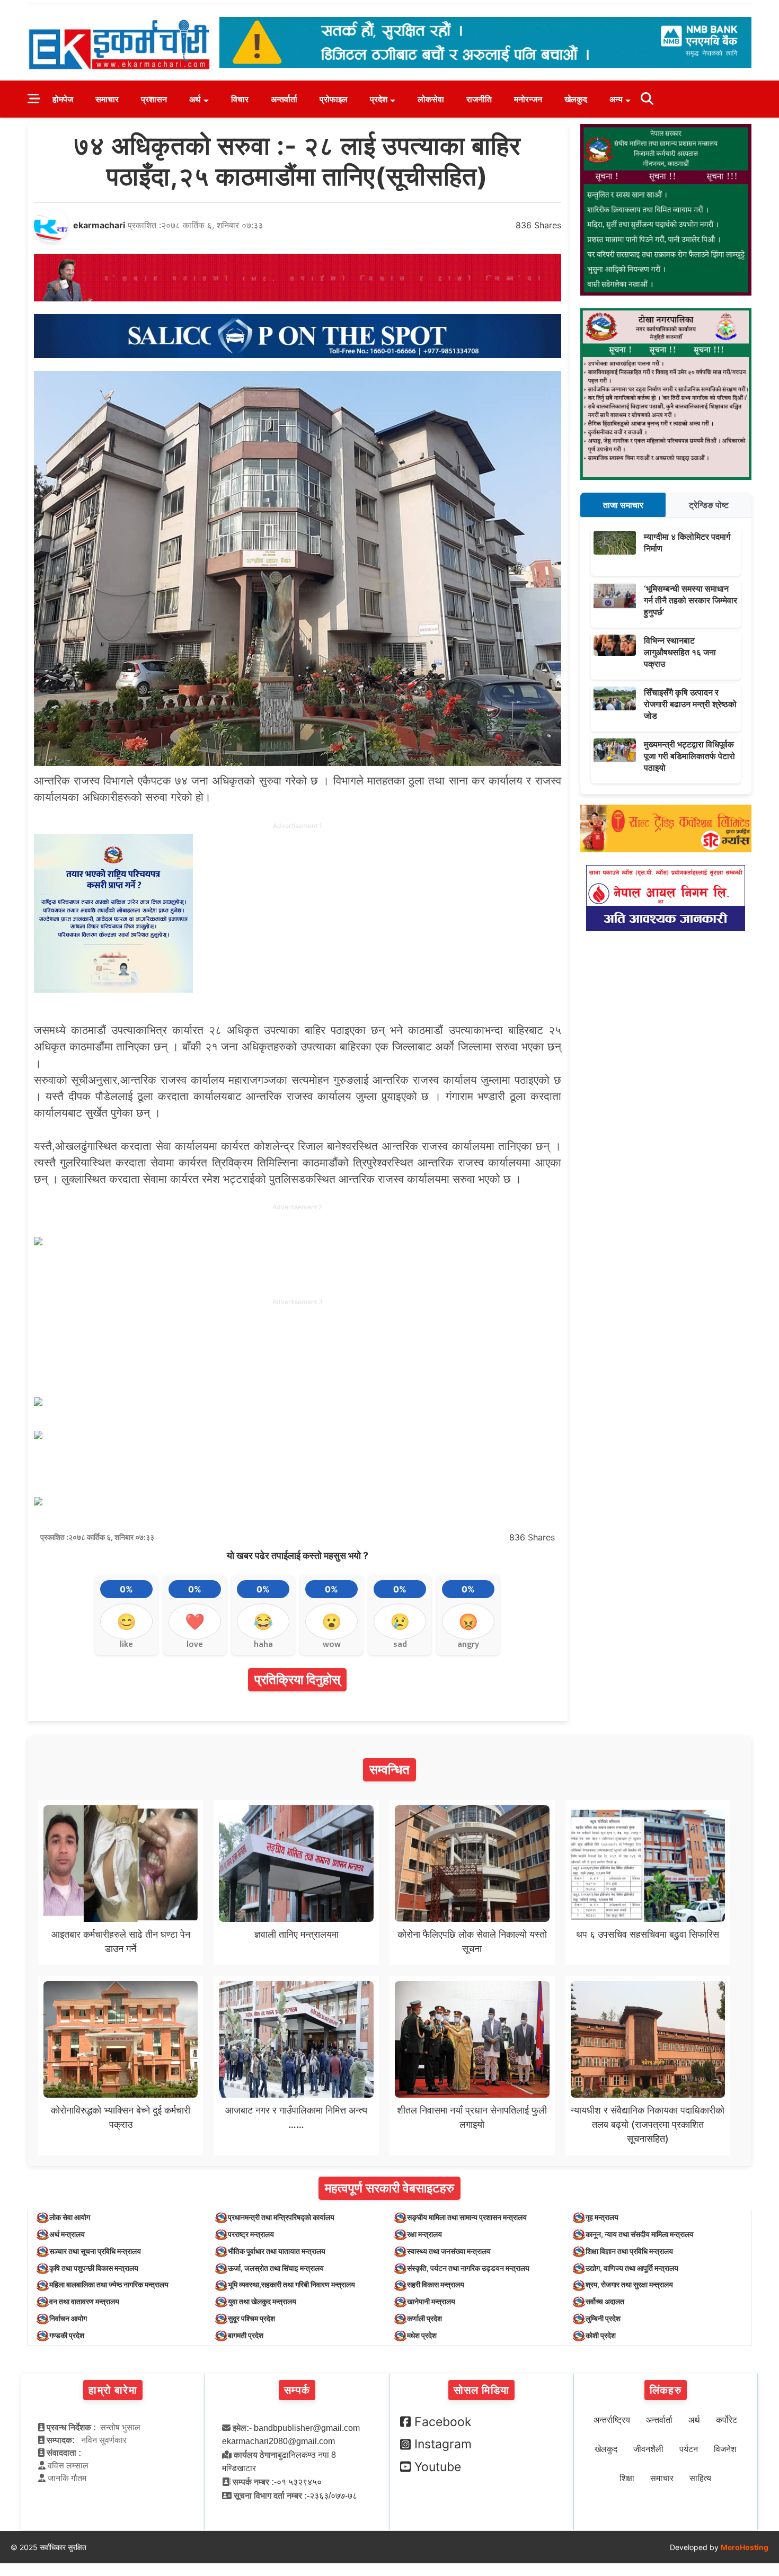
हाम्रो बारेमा (113, 2390)
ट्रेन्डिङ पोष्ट (709, 505)
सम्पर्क (297, 2390)
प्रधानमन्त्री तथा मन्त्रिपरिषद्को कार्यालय (281, 2217)
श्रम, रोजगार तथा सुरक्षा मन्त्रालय (629, 2284)
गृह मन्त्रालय (602, 2217)
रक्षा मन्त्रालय (424, 2234)
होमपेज (63, 99)
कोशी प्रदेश (601, 2335)
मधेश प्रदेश (422, 2335)
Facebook (443, 2422)
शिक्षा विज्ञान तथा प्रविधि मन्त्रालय (629, 2251)
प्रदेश (379, 99)
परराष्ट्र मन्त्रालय (251, 2234)
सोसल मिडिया (481, 2390)
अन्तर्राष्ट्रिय (612, 2420)
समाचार (107, 99)
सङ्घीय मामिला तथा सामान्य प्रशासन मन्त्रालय (467, 2217)
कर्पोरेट (727, 2420)
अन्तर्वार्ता (284, 99)
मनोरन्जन (528, 99)
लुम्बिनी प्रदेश (603, 2318)
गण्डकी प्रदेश (67, 2335)
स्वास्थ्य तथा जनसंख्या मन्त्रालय (449, 2251)
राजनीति (479, 99)
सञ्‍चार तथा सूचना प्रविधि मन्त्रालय (95, 2251)
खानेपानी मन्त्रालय (431, 2301)
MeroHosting (745, 2547)
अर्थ (195, 99)
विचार (240, 99)
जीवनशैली (648, 2449)
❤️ (195, 1621)
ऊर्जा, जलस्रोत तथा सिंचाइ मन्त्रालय (276, 2268)
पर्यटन (689, 2449)
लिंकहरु (666, 2390)
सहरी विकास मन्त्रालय (436, 2284)
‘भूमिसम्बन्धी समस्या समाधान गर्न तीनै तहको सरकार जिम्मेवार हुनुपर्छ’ (691, 600)
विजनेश (725, 2449)
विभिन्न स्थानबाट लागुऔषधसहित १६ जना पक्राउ (680, 652)
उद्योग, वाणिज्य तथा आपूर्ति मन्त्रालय (632, 2268)
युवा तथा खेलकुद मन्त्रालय (262, 2301)
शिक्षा (627, 2478)
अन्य (616, 99)
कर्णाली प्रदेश (424, 2318)
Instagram (443, 2444)
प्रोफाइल (334, 99)
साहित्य (700, 2478)
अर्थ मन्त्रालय (67, 2234)
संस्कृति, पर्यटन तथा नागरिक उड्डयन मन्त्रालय (468, 2268)
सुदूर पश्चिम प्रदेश (251, 2318)
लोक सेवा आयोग (70, 2217)
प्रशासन (154, 99)
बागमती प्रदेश (246, 2335)
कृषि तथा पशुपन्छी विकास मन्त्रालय (94, 2268)
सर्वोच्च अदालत (605, 2301)
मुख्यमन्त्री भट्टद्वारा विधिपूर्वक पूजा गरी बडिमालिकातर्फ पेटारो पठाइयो (689, 756)
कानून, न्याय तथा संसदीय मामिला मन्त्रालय (640, 2234)
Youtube (438, 2467)
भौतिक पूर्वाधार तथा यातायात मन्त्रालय (277, 2251)
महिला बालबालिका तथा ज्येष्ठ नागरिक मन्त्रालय (109, 2284)
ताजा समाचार (623, 505)
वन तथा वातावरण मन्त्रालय (84, 2301)
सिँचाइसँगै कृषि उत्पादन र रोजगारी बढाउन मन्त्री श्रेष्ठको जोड (690, 704)
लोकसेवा (431, 99)
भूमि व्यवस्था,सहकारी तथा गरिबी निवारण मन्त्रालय (291, 2284)
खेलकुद (576, 99)
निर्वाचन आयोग (68, 2318)
